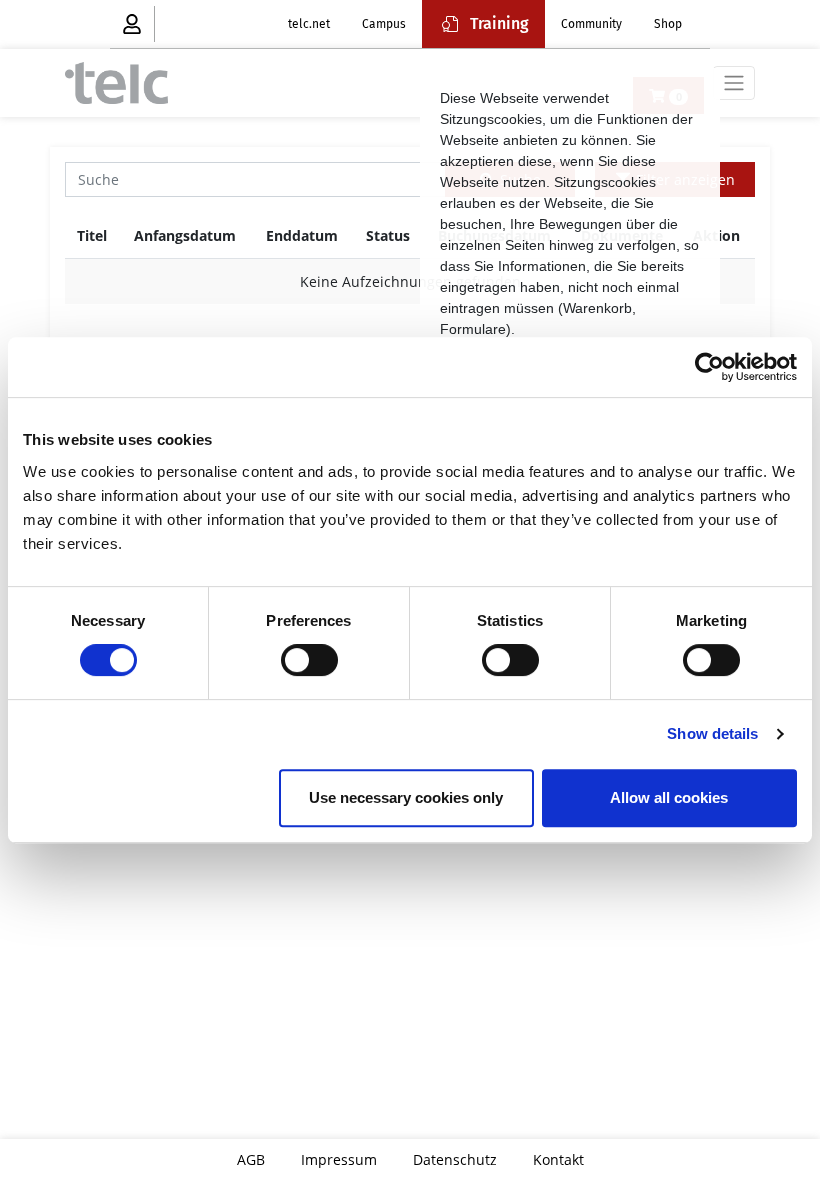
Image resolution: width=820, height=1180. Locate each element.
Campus (384, 24)
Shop (668, 24)
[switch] (309, 660)
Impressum (339, 1159)
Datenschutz (455, 1159)
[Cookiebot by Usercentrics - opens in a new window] (709, 367)
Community (591, 24)
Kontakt (558, 1159)
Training (499, 23)
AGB (251, 1159)
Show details (712, 733)
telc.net (309, 24)
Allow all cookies (669, 797)
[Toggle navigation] (734, 83)
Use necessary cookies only (406, 797)
